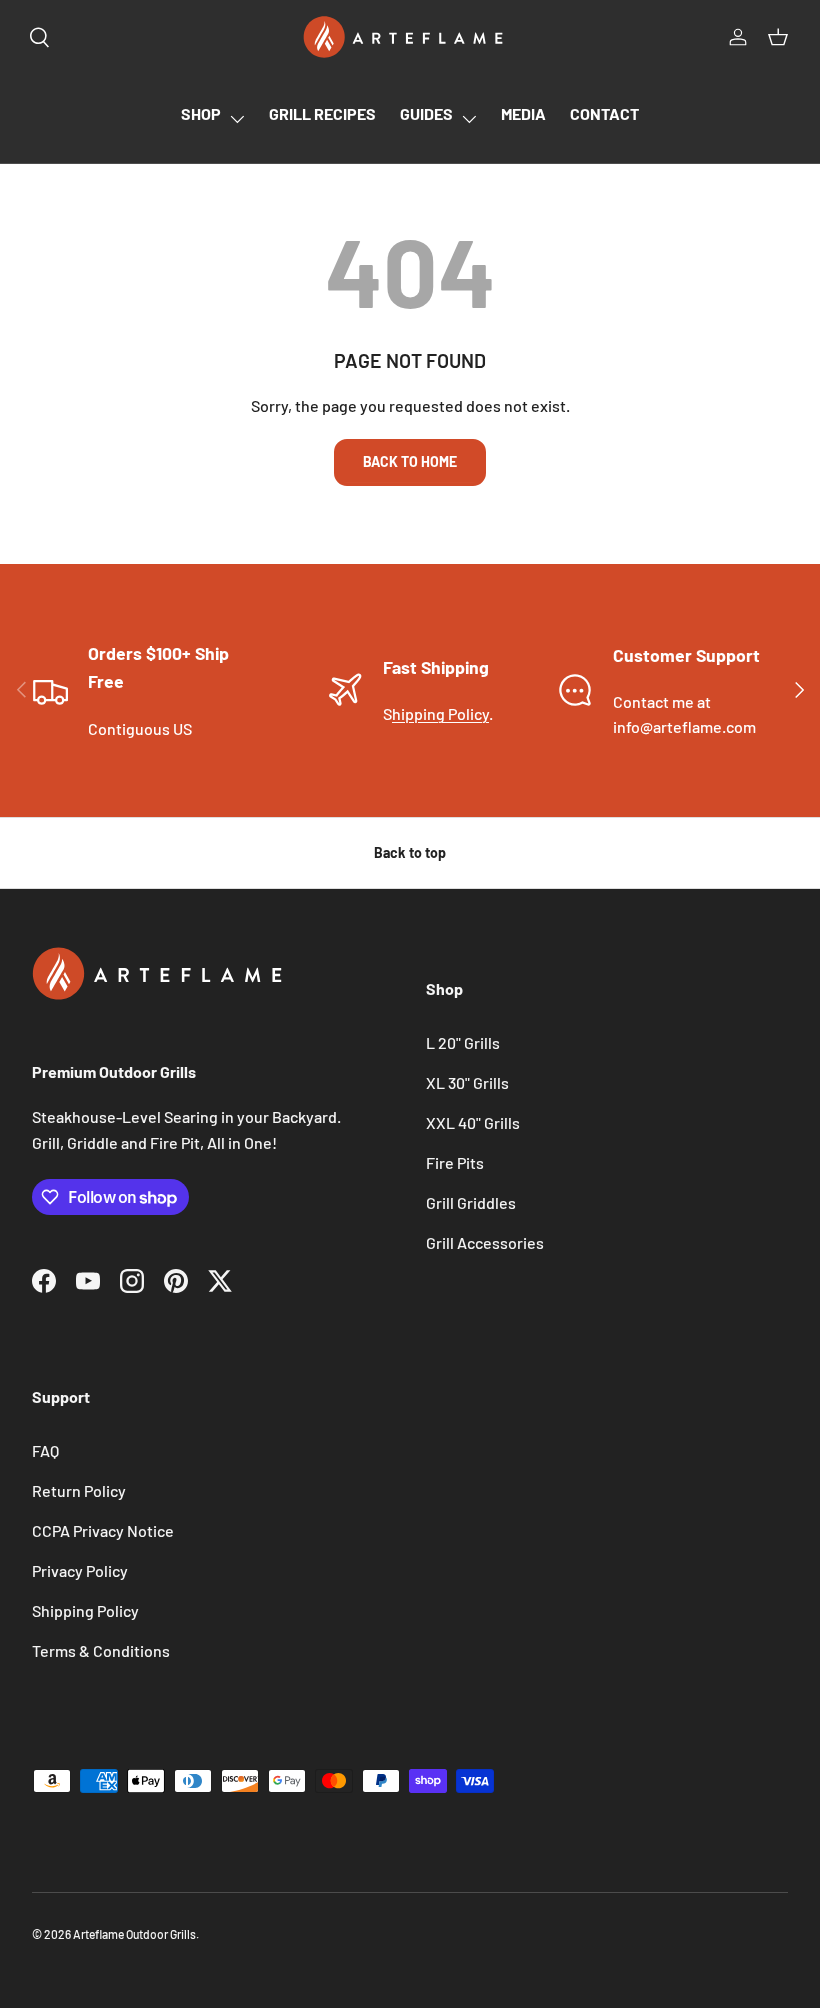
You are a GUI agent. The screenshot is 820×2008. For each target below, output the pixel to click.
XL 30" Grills (467, 1082)
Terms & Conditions (101, 1650)
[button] (778, 37)
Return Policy (79, 1490)
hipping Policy (440, 713)
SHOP (201, 113)
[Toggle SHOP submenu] (237, 119)
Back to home (410, 461)
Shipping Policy (85, 1610)
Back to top (410, 852)
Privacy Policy (80, 1570)
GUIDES (426, 113)
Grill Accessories (485, 1242)
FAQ (45, 1450)
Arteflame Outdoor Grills (134, 1934)
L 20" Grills (463, 1042)
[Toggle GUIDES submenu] (469, 119)
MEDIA (523, 113)
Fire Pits (455, 1162)
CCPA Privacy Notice (103, 1530)
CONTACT (604, 113)
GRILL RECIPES (322, 113)
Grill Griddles (471, 1202)
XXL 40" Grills (473, 1122)
